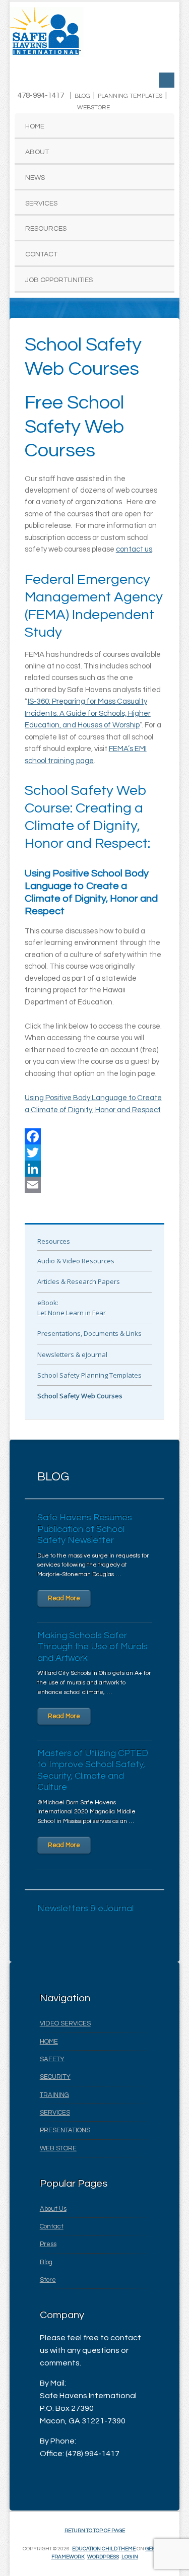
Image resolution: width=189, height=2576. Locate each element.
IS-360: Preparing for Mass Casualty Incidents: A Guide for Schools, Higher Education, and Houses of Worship (88, 713)
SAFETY (52, 2059)
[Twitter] (95, 1153)
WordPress (103, 2557)
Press (48, 2244)
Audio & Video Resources (76, 1261)
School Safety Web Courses (80, 1396)
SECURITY (55, 2077)
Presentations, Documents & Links (89, 1333)
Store (48, 2280)
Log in (130, 2557)
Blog (82, 96)
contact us (134, 549)
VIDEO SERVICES (65, 2023)
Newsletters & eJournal (72, 1354)
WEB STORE (58, 2148)
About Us (53, 2209)
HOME (49, 2042)
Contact (52, 2226)
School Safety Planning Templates (89, 1375)
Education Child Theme (104, 2549)
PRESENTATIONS (65, 2130)
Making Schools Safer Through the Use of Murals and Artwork (92, 1647)
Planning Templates (130, 96)
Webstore (93, 108)
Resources (54, 1241)
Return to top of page (95, 2531)
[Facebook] (95, 1136)
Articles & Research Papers (79, 1281)
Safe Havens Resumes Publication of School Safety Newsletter (85, 1529)
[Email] (95, 1185)
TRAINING (54, 2095)
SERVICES (55, 2113)
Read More (64, 1598)
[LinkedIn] (95, 1169)
